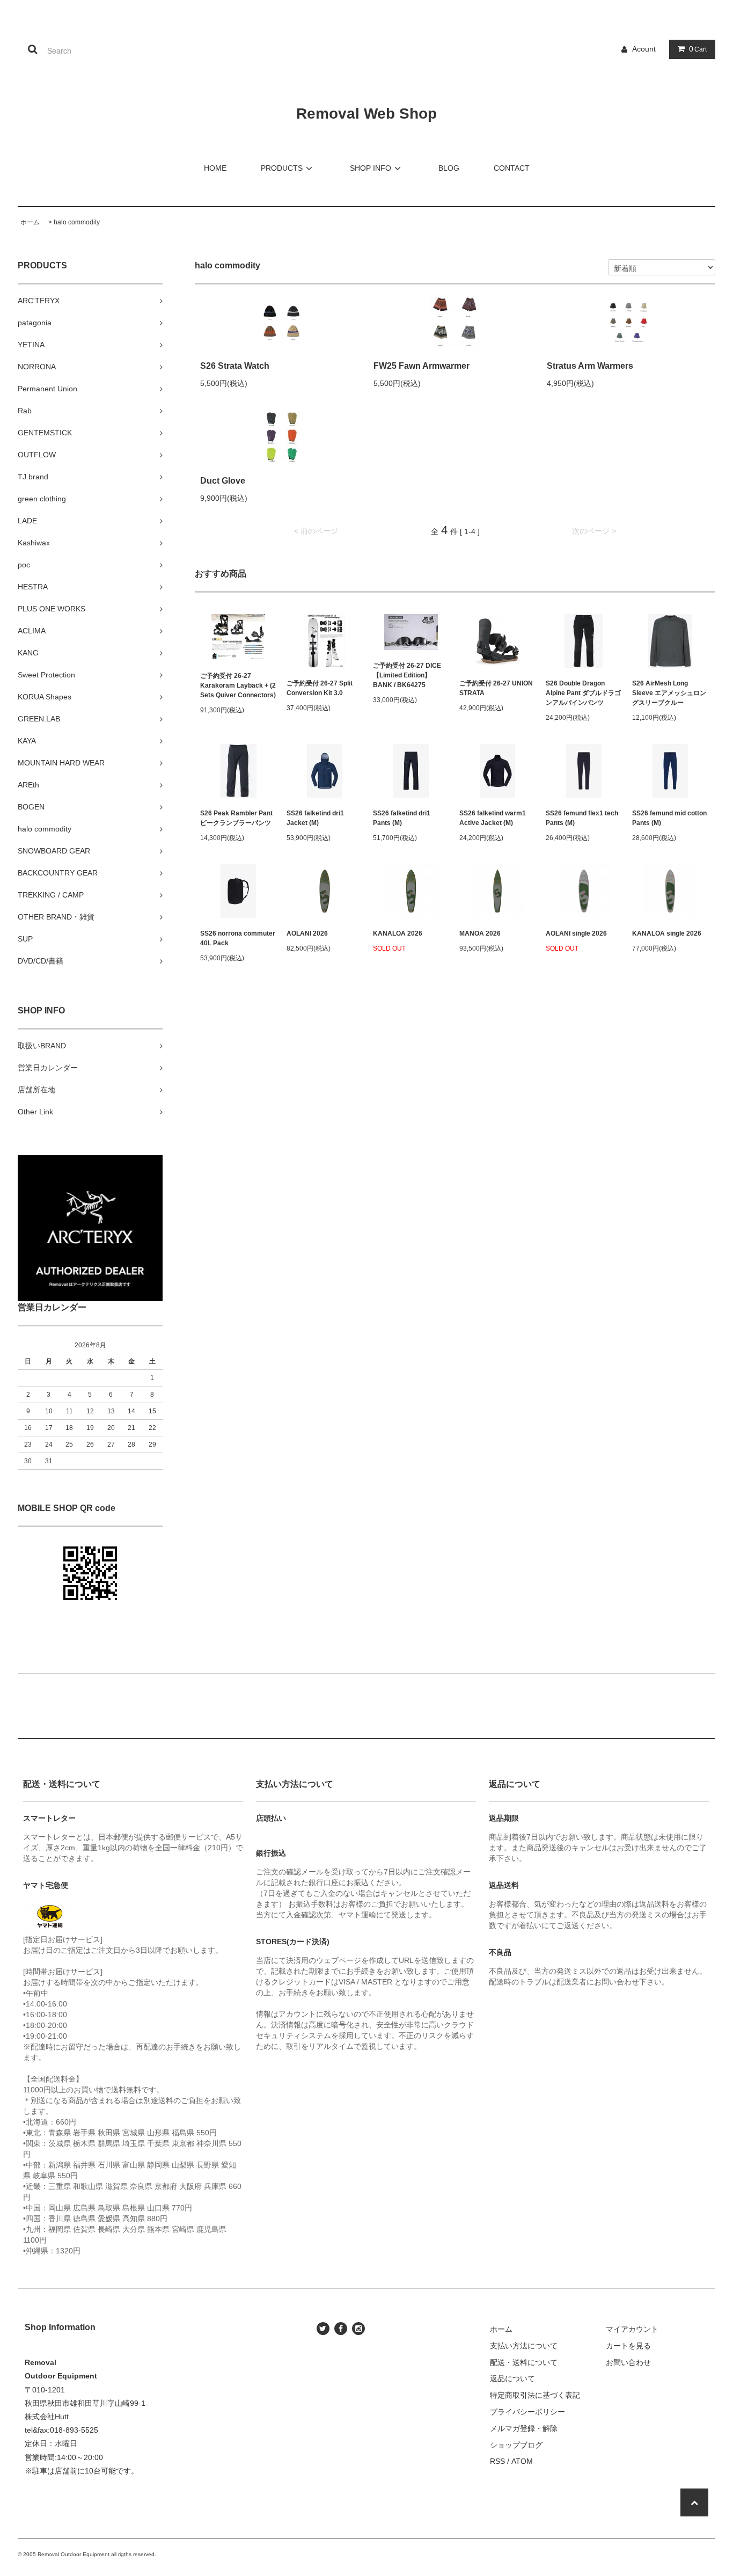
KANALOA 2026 (398, 933)
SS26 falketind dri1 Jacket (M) (315, 818)
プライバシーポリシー (527, 2412)
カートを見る (628, 2346)
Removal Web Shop (366, 114)
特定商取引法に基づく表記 (535, 2395)
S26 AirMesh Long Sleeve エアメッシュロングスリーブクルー (669, 693)
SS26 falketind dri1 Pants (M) (402, 818)
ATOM (522, 2461)
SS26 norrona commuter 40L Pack (238, 938)
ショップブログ (516, 2445)
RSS (497, 2461)
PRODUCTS (282, 168)
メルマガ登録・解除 (524, 2428)
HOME (215, 168)
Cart (698, 49)
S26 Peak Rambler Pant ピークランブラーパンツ (236, 818)
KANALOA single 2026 (667, 933)
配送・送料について (524, 2362)
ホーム (30, 222)
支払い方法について (524, 2346)
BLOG (449, 168)
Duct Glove (223, 481)
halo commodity (77, 222)
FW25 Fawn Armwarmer (422, 366)
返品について (512, 2378)
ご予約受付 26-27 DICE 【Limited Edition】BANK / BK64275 (407, 675)
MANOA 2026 (480, 933)
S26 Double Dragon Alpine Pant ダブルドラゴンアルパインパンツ (583, 693)
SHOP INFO (371, 168)
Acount (644, 49)
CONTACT (512, 168)
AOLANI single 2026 (576, 933)
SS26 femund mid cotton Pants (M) (669, 818)
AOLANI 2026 (307, 933)
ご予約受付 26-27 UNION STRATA (496, 688)
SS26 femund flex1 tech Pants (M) (582, 818)
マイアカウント (632, 2329)
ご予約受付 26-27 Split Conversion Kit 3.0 (320, 688)
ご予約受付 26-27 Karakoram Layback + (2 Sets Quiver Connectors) (238, 685)
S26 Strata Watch (235, 366)
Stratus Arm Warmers (590, 366)
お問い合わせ (628, 2362)
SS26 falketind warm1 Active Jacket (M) (493, 818)
